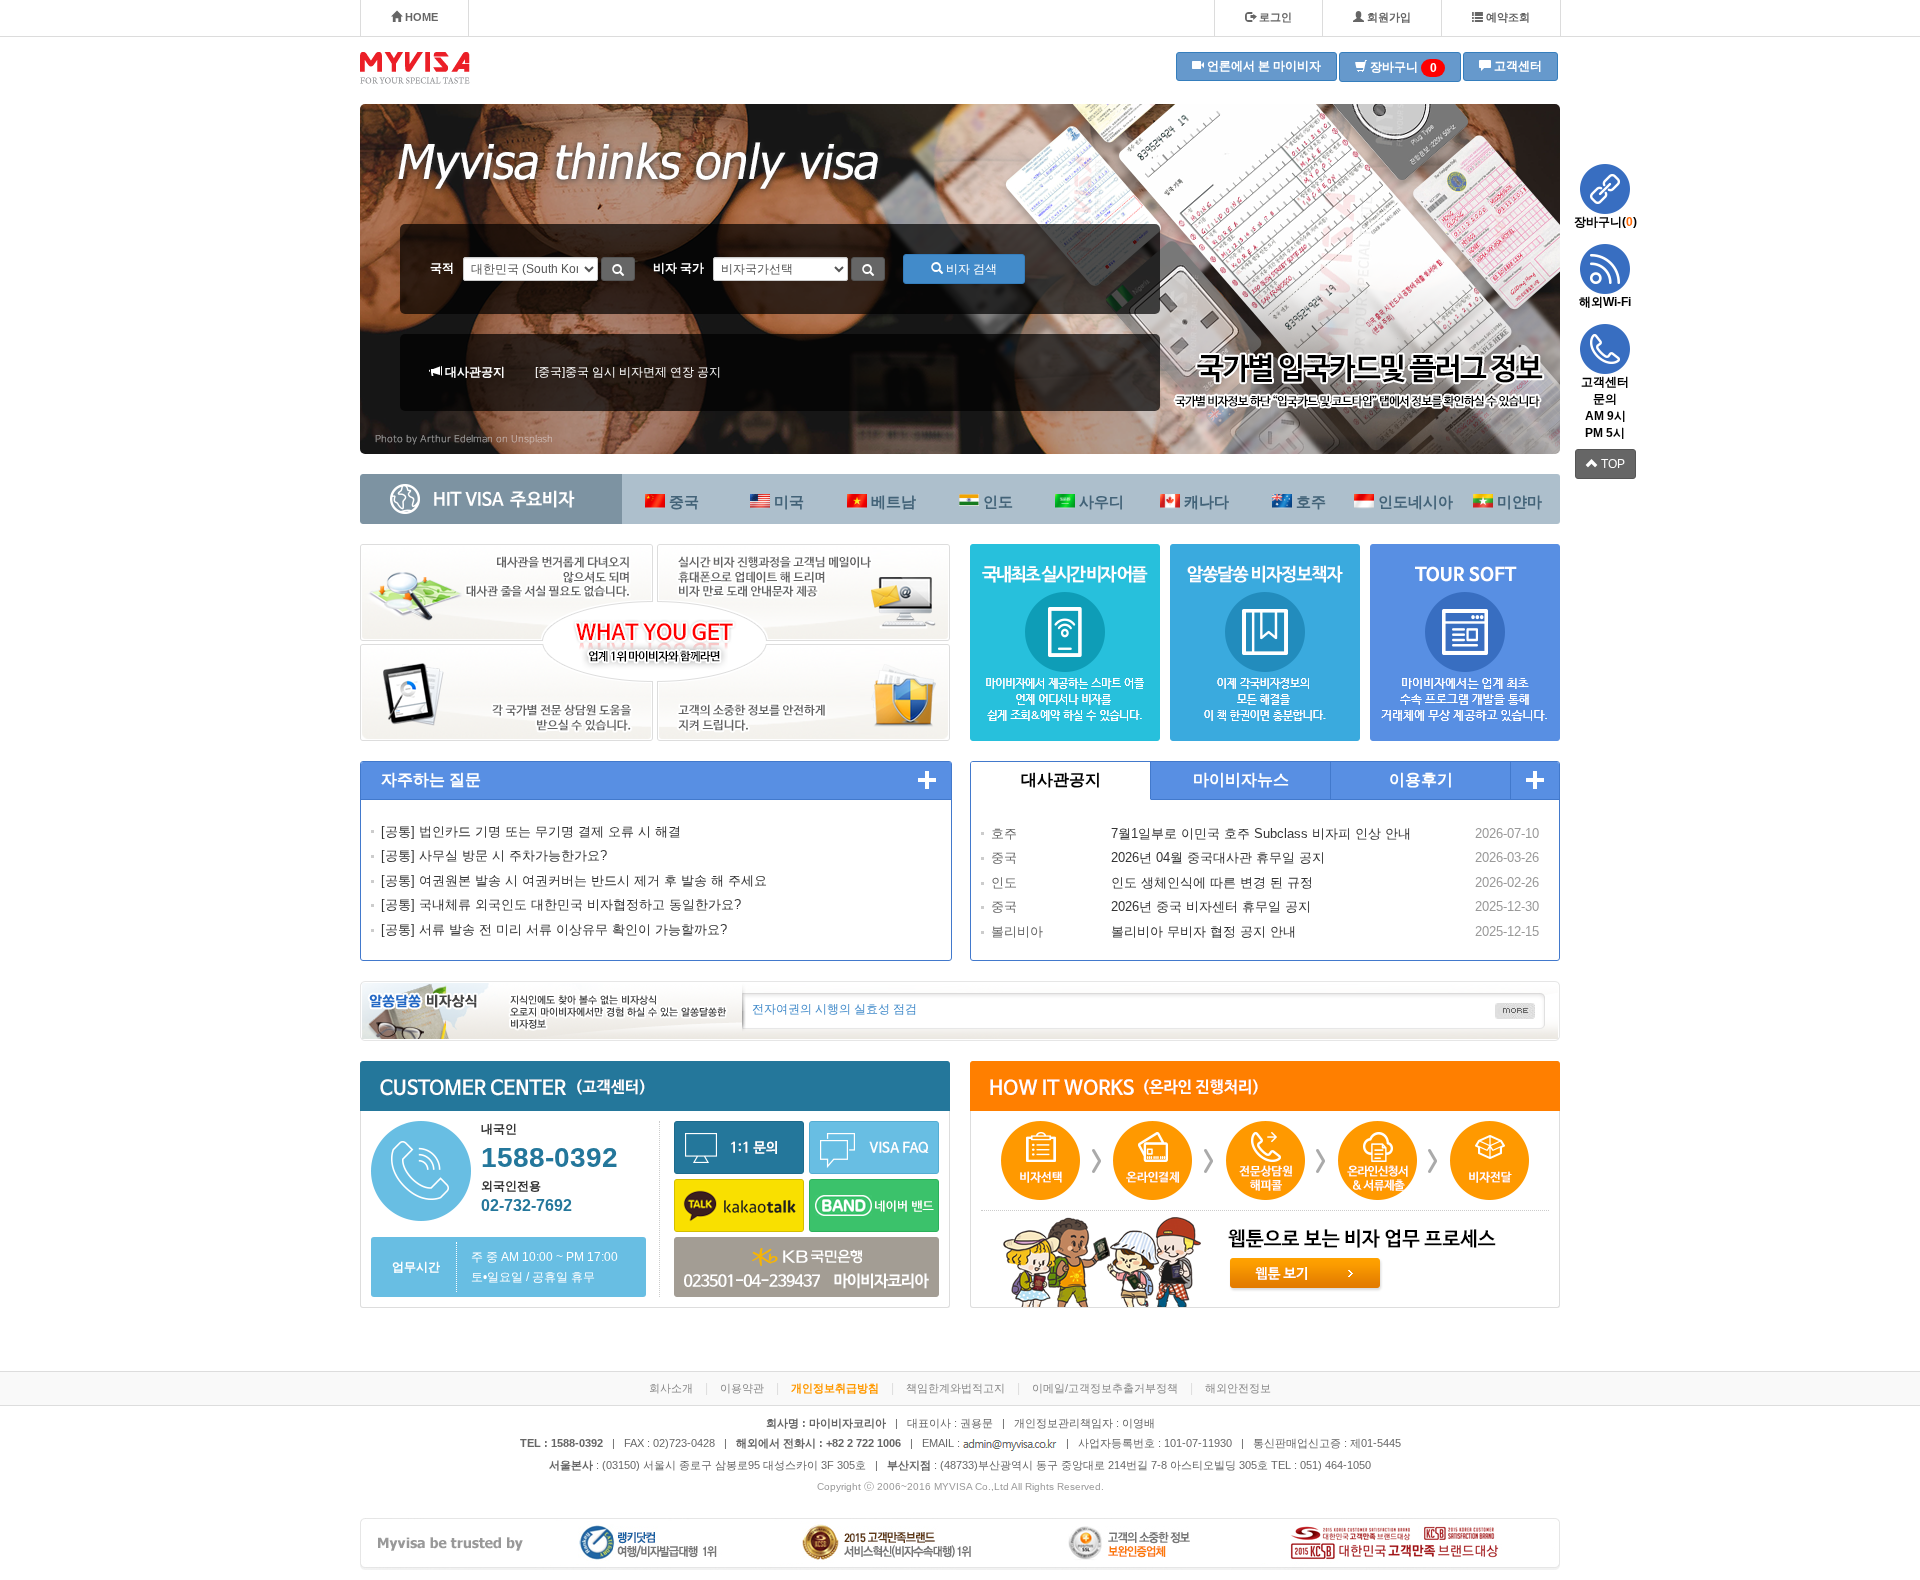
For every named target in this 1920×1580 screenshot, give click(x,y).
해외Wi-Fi (1605, 302)
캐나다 (1204, 501)
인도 (996, 501)
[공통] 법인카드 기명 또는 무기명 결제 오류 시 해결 (531, 831)
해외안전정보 (1238, 1388)
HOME (420, 17)
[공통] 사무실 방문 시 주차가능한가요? (494, 855)
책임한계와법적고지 (955, 1388)
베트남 (891, 501)
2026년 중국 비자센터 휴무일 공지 (1211, 906)
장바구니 (1402, 67)
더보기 (927, 781)
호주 (1309, 501)
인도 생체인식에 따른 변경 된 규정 (1212, 882)
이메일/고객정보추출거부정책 (1105, 1388)
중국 (682, 501)
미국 (787, 501)
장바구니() (1605, 222)
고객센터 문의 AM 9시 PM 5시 (1605, 407)
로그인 (1274, 17)
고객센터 (1516, 66)
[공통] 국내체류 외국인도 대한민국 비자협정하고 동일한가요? (561, 904)
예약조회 (1506, 17)
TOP (1611, 464)
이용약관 (742, 1388)
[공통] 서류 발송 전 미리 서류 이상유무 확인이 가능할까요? (554, 929)
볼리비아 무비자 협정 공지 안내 (1203, 931)
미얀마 (1517, 501)
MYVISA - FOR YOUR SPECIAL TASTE (415, 68)
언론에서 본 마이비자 (1262, 66)
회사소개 (671, 1388)
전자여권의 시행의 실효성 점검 (834, 1009)
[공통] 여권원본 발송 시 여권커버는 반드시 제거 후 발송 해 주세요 (574, 880)
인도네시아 (1413, 501)
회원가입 (1387, 17)
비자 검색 (970, 269)
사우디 (1099, 501)
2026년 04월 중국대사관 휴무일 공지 (1218, 857)
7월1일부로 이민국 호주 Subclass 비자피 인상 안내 (1261, 833)
